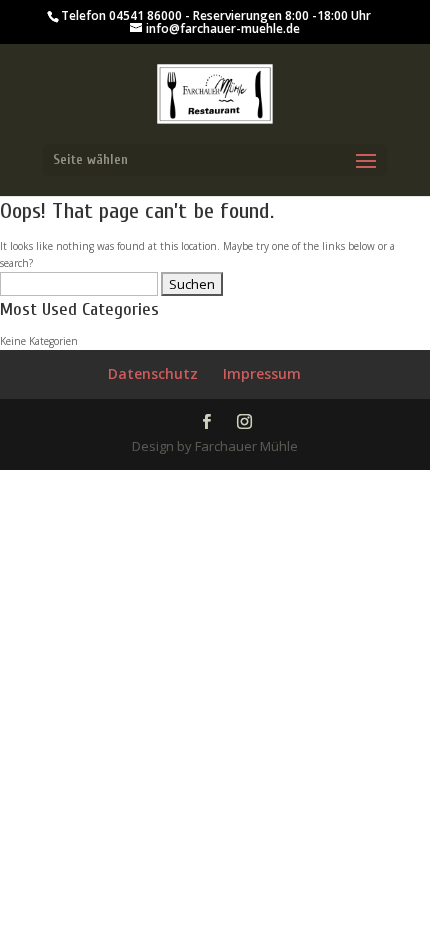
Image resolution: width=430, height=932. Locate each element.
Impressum (262, 373)
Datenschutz (153, 373)
